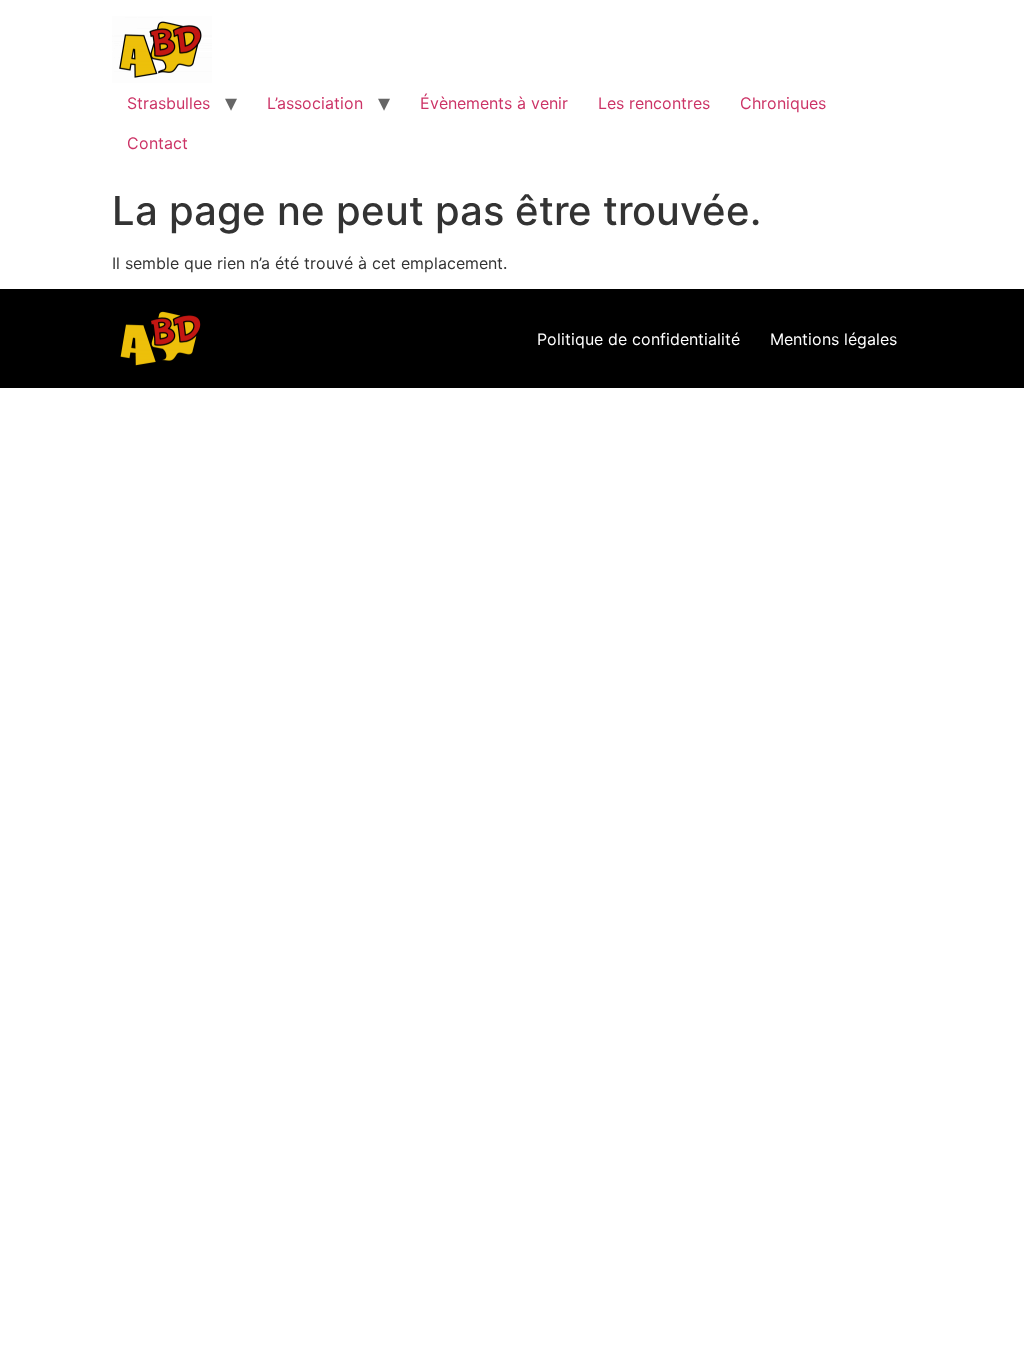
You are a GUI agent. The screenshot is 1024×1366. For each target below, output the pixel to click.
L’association (315, 103)
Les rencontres (654, 103)
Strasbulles (168, 103)
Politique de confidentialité (638, 339)
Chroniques (783, 103)
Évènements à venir (494, 103)
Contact (157, 143)
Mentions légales (833, 339)
